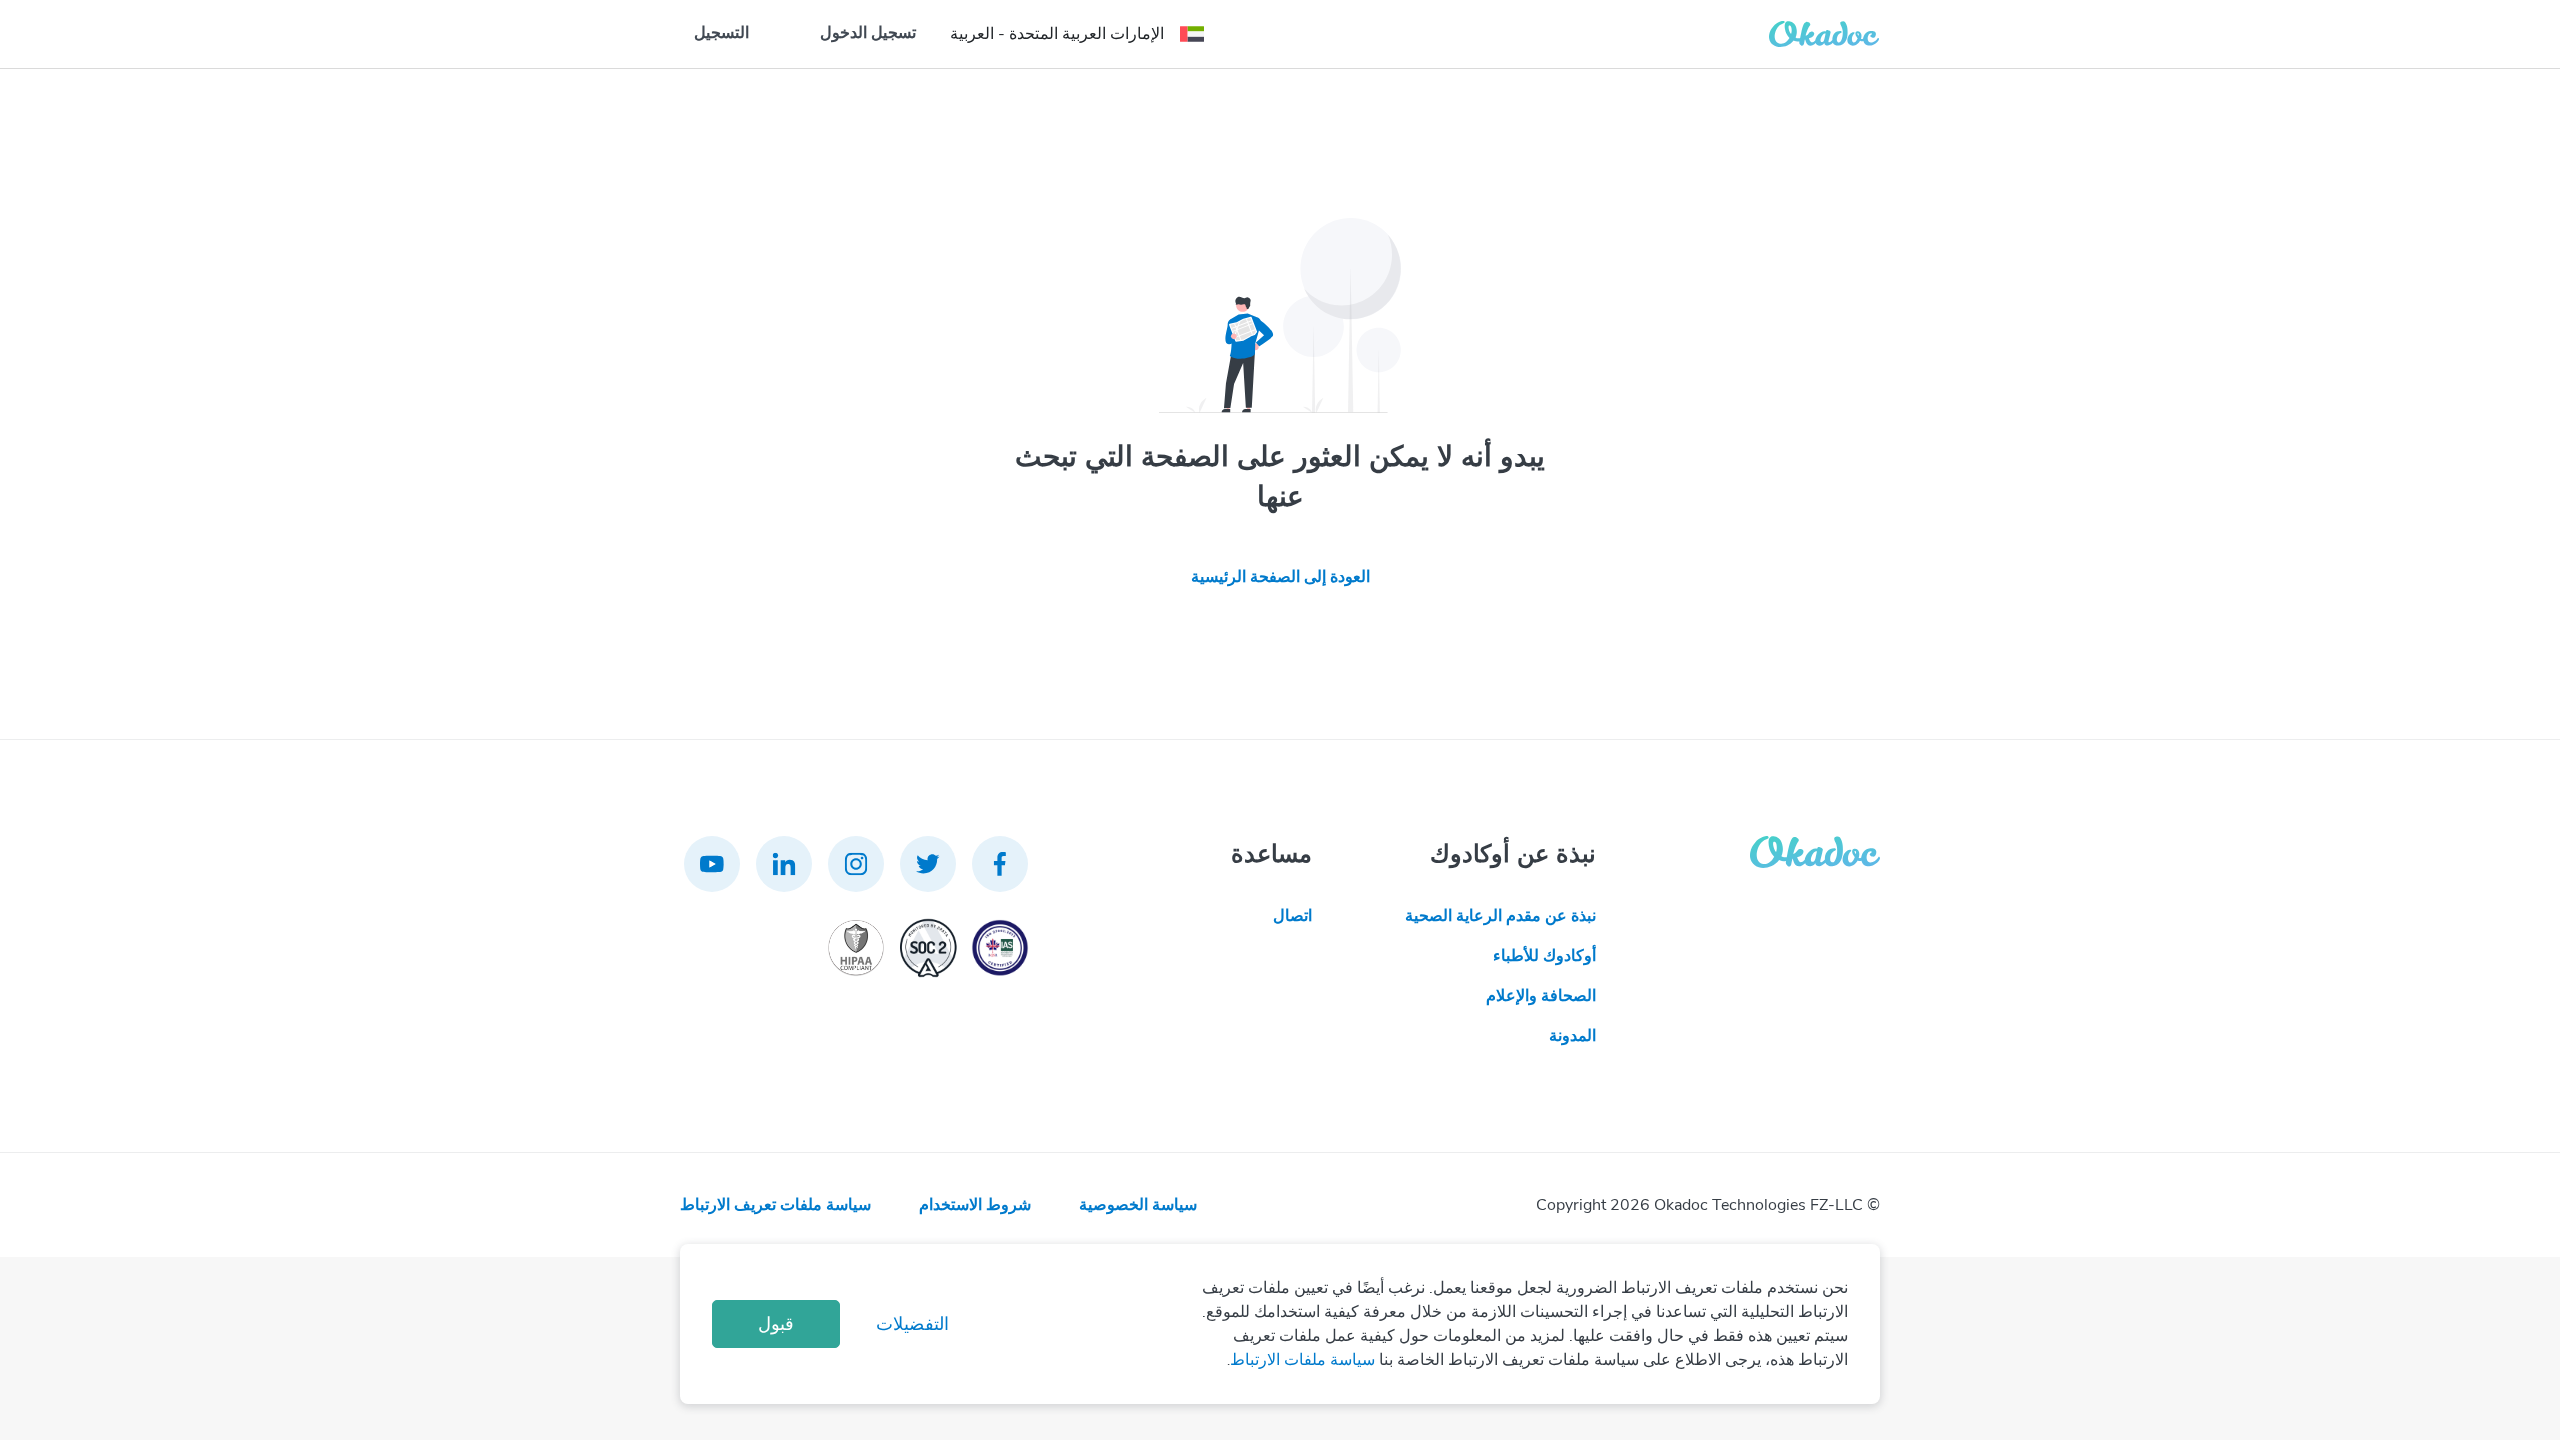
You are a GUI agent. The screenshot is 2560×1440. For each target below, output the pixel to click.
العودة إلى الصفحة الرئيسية (1280, 577)
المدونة (1572, 1036)
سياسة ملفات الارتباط (1302, 1360)
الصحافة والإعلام (1541, 996)
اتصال (1292, 916)
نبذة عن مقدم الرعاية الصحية (1500, 916)
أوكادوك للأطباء (1544, 956)
